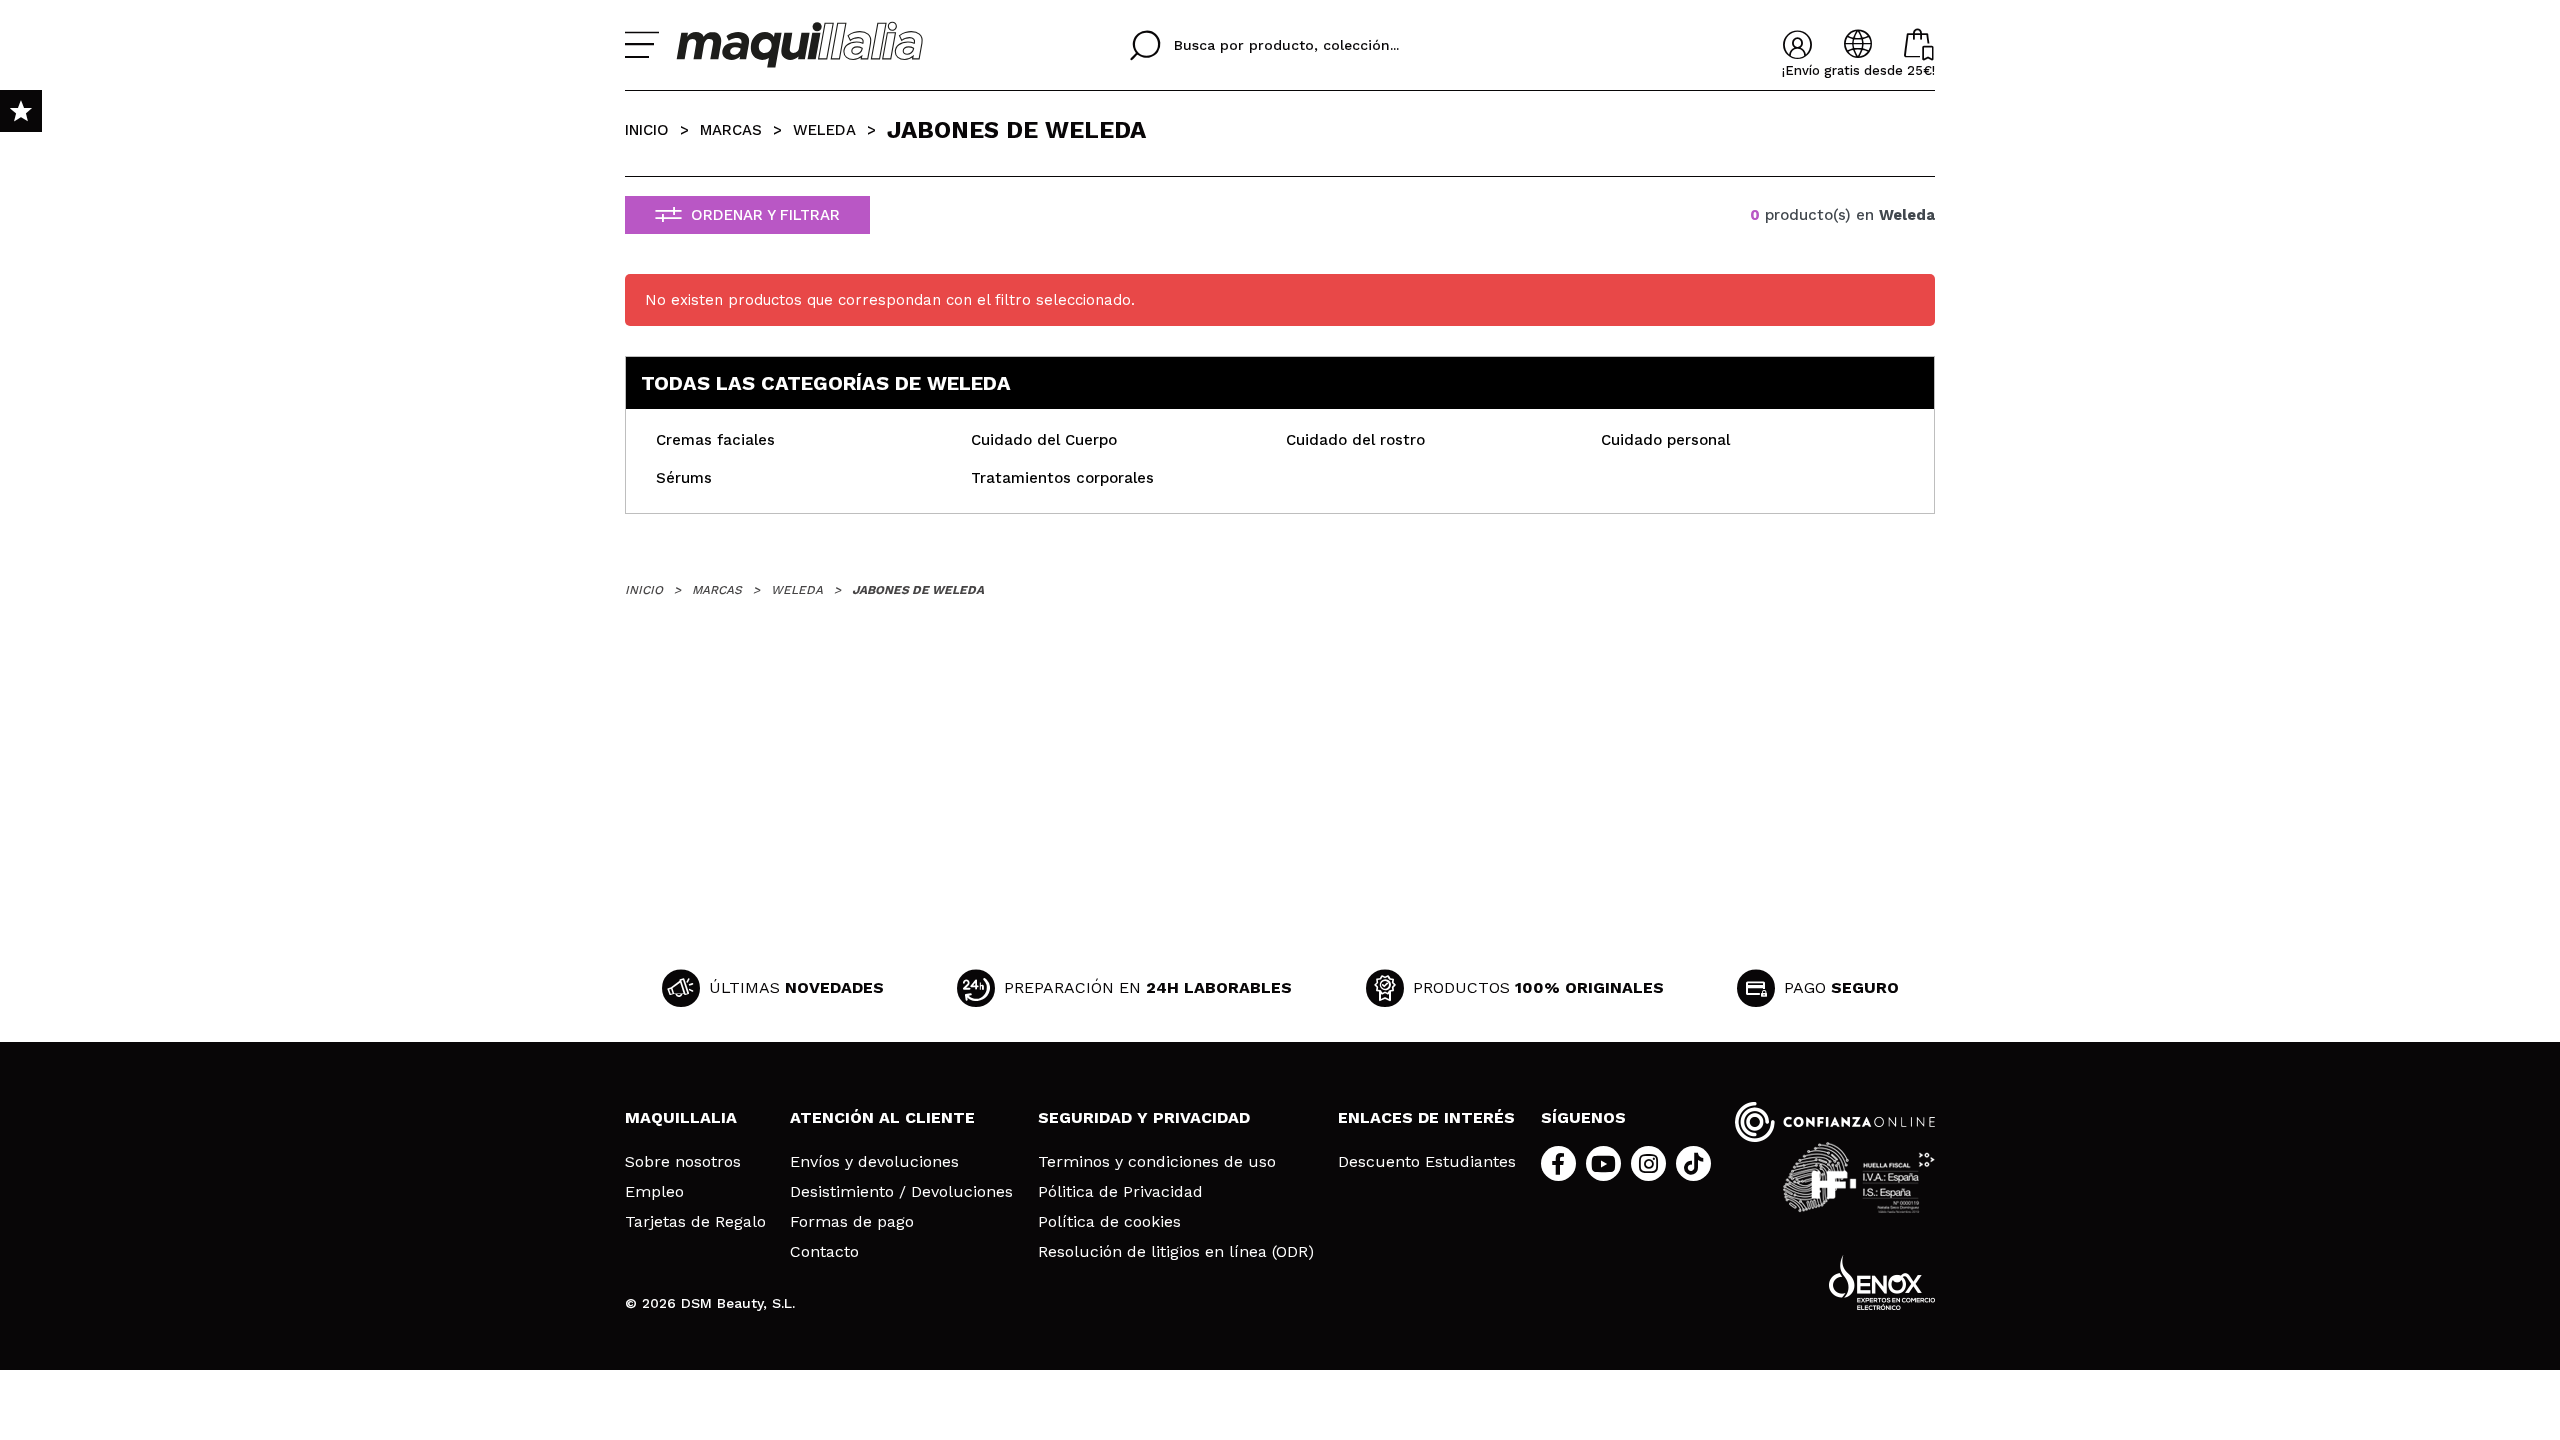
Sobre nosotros (683, 1162)
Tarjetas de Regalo (695, 1222)
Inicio (647, 130)
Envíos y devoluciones (874, 1162)
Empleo (654, 1192)
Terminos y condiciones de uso (1157, 1162)
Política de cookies (1109, 1222)
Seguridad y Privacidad (1144, 1117)
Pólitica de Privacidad (1120, 1192)
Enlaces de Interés (1426, 1117)
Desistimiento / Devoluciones (901, 1192)
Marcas (731, 130)
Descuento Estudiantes (1427, 1162)
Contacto (824, 1252)
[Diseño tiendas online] (1882, 1282)
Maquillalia (681, 1117)
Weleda (824, 130)
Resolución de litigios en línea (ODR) (1176, 1252)
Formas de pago (852, 1222)
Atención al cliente (882, 1117)
